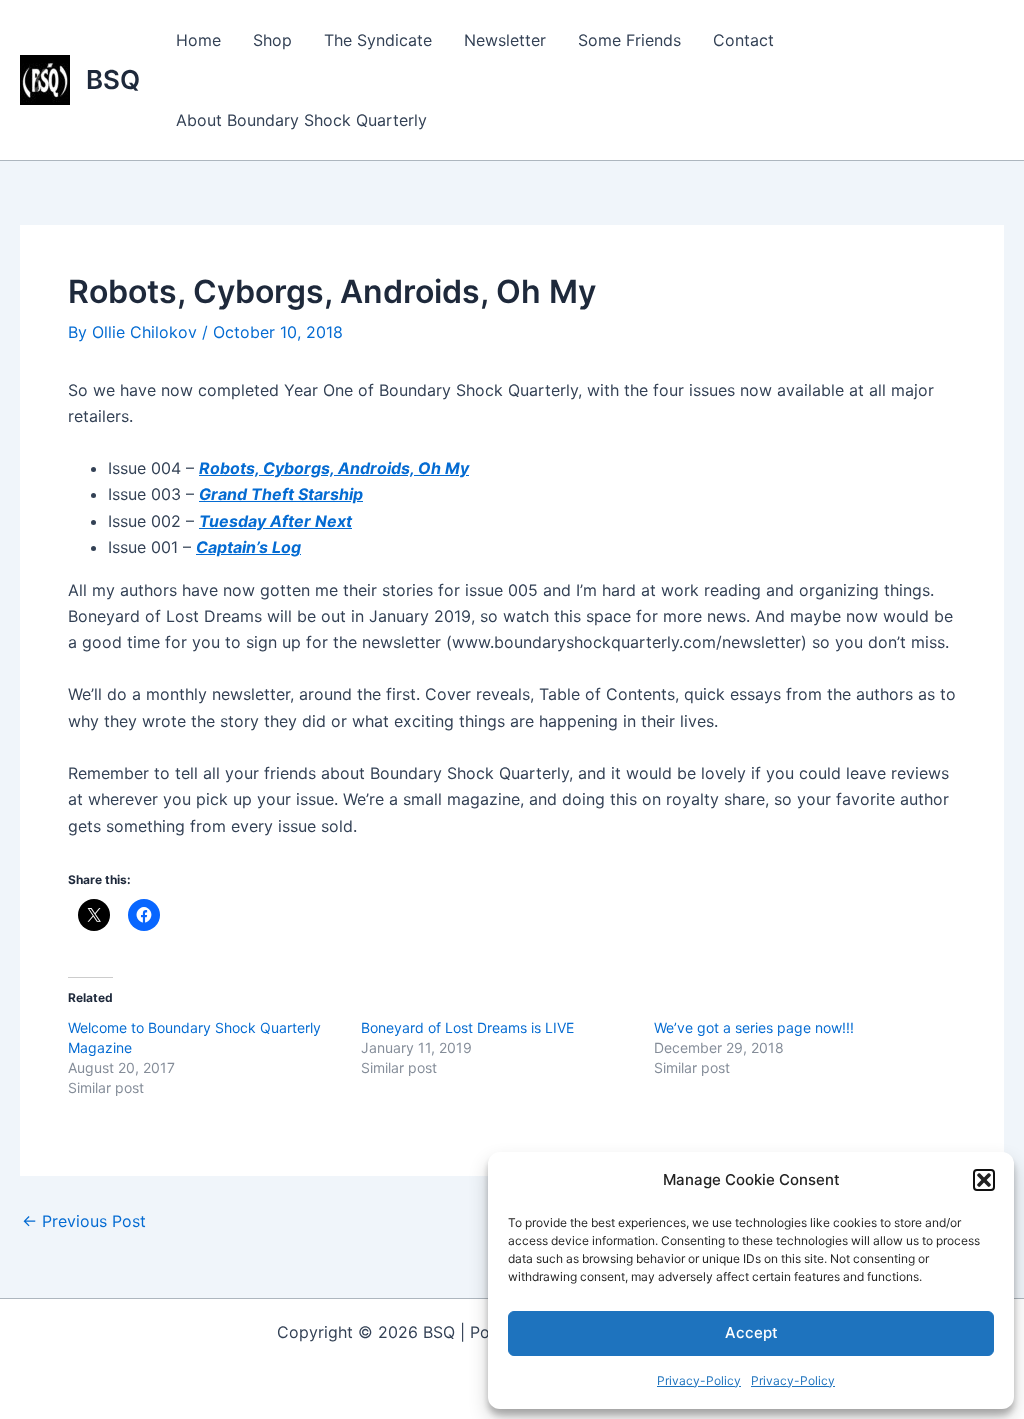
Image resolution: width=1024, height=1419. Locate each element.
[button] (984, 1180)
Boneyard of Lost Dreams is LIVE (467, 1027)
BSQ (113, 79)
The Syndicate (378, 40)
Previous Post (84, 1221)
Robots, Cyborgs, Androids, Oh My (334, 468)
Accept (751, 1332)
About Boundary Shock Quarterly (301, 120)
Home (198, 40)
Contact (743, 40)
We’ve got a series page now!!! (754, 1027)
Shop (272, 40)
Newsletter (505, 40)
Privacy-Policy (699, 1380)
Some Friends (629, 40)
